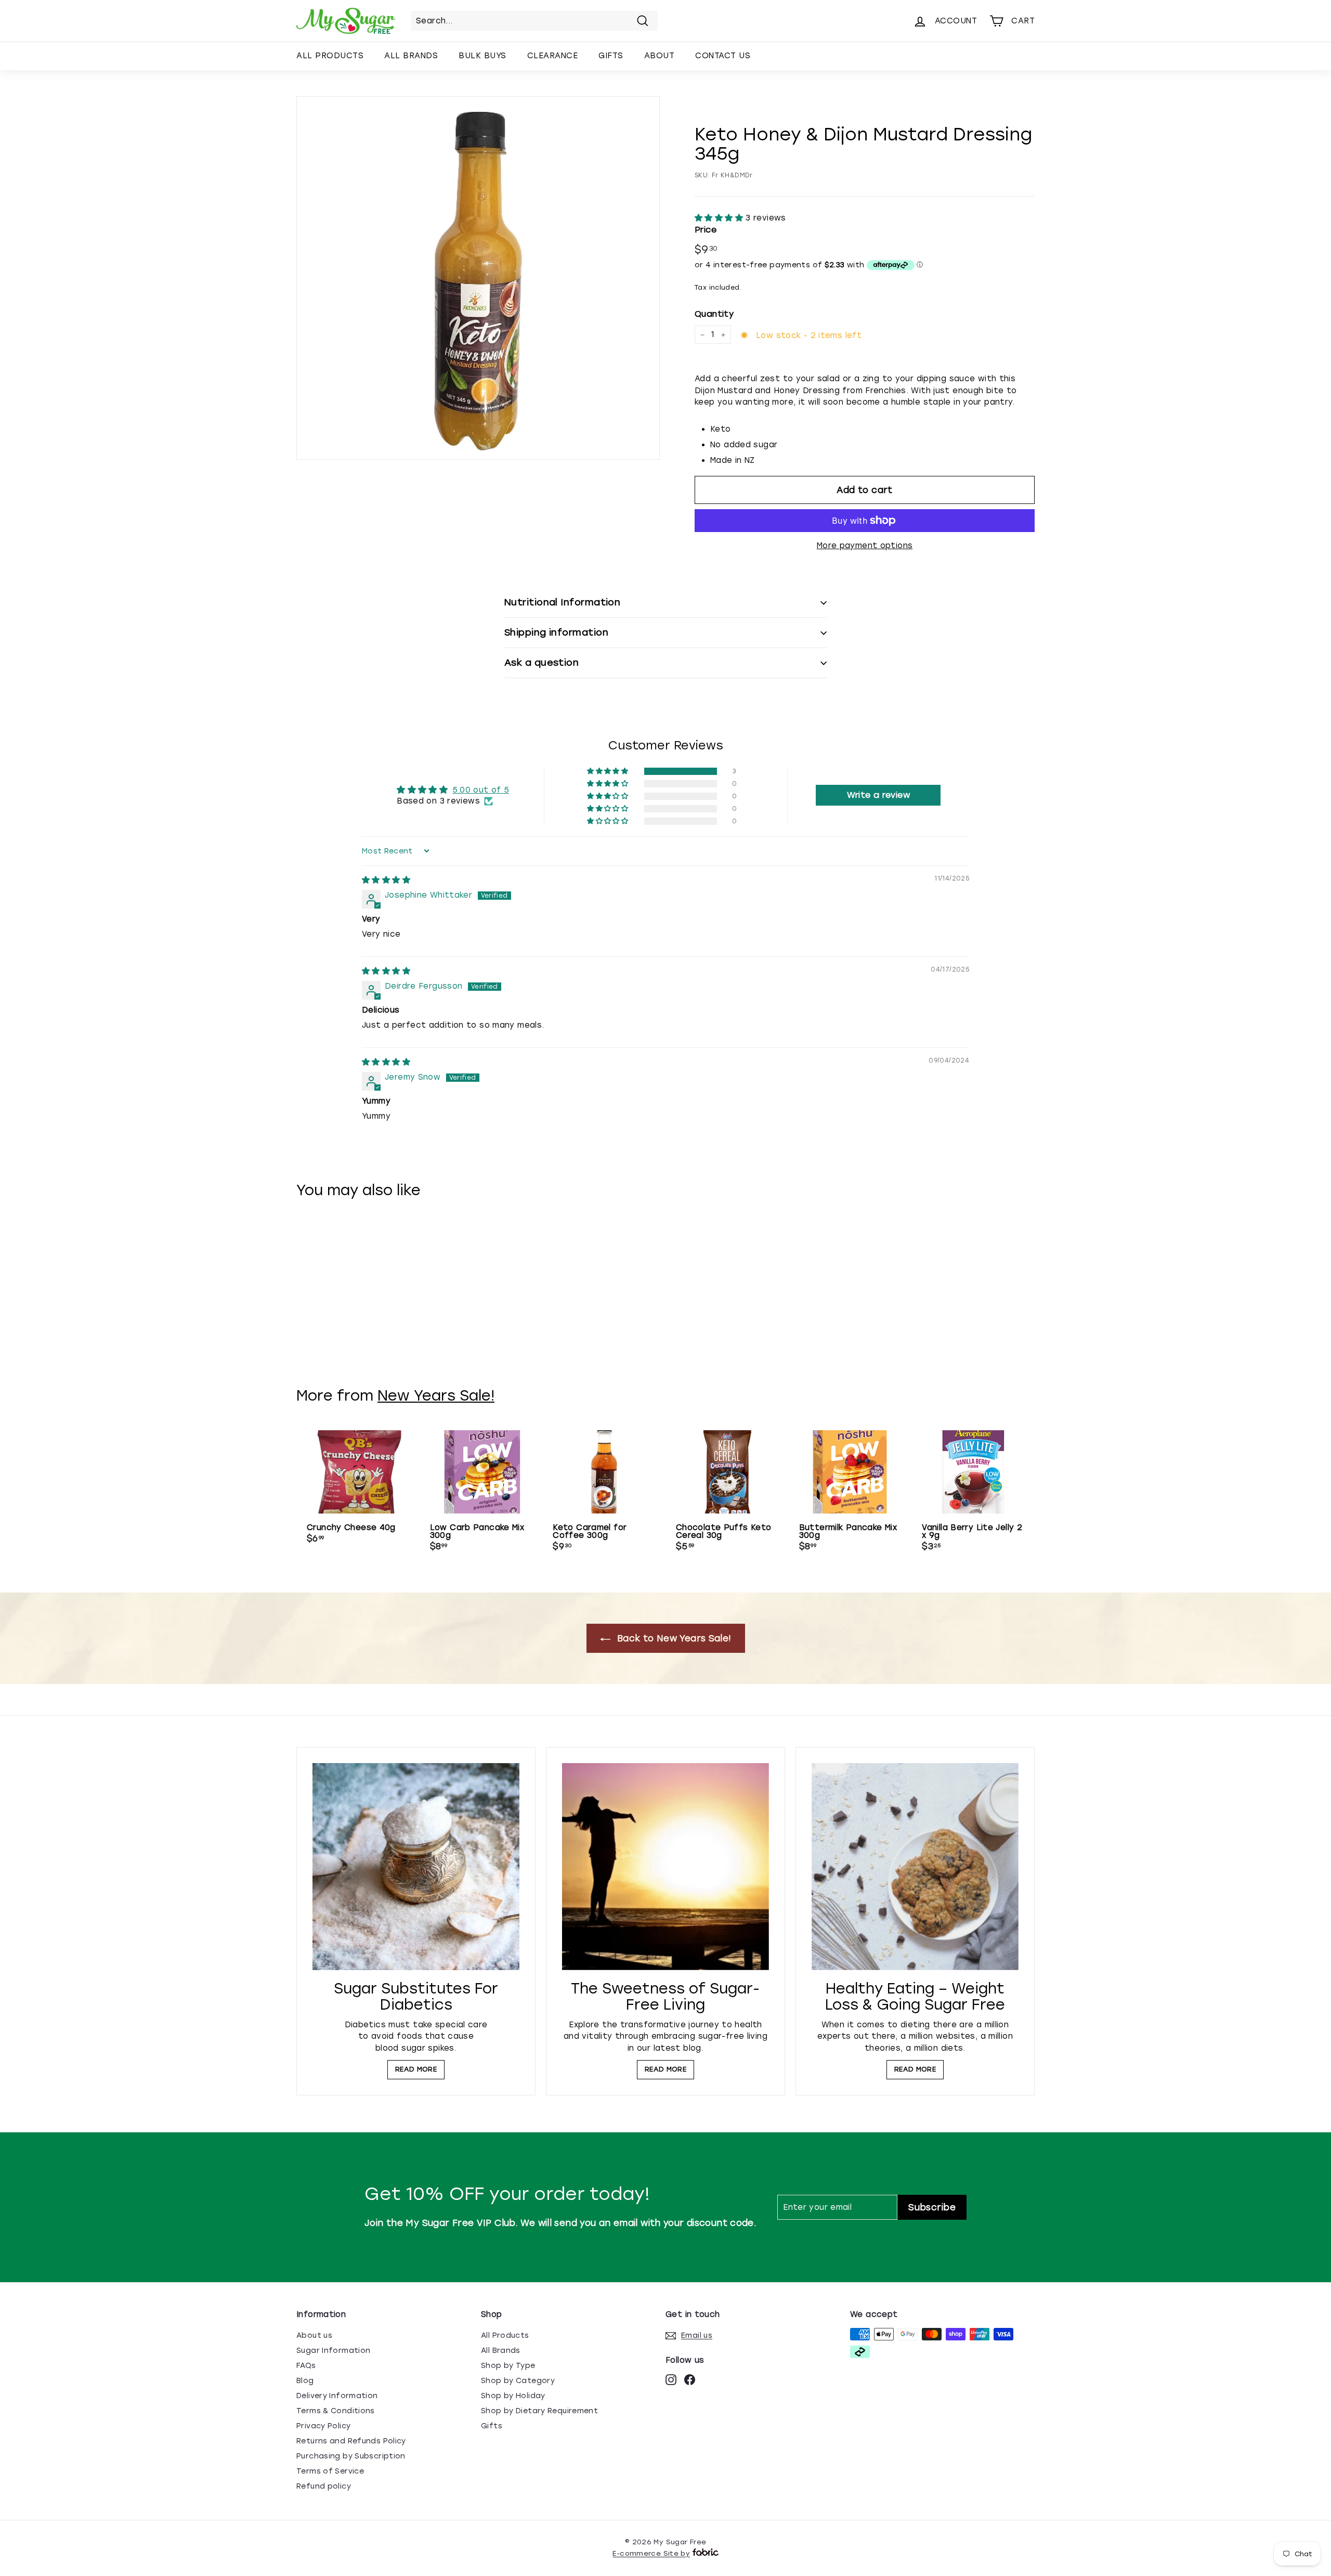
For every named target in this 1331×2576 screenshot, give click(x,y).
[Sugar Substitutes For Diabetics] (416, 1867)
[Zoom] (478, 278)
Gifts (611, 56)
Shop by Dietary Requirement (539, 2411)
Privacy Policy (323, 2426)
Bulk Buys (482, 56)
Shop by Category (518, 2381)
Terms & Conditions (336, 2411)
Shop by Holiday (513, 2396)
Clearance (553, 56)
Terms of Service (330, 2471)
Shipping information (556, 632)
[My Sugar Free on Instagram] (671, 2379)
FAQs (306, 2366)
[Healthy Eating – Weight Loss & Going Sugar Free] (915, 1867)
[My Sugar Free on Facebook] (690, 2379)
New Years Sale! (436, 1395)
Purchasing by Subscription (351, 2456)
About (660, 56)
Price (706, 230)
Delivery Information (337, 2396)
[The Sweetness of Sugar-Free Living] (665, 1867)
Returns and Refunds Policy (351, 2441)
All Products (330, 56)
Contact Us (723, 56)
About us (314, 2335)
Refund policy (324, 2486)
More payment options (865, 546)
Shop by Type (508, 2366)
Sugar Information (333, 2351)
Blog (305, 2381)
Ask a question (541, 663)
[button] (720, 218)
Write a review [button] (878, 795)
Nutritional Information (562, 602)
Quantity (714, 314)
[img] (386, 880)
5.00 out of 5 (481, 790)
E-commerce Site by (651, 2553)
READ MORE (416, 2069)
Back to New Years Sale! (673, 1638)
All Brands (411, 56)
